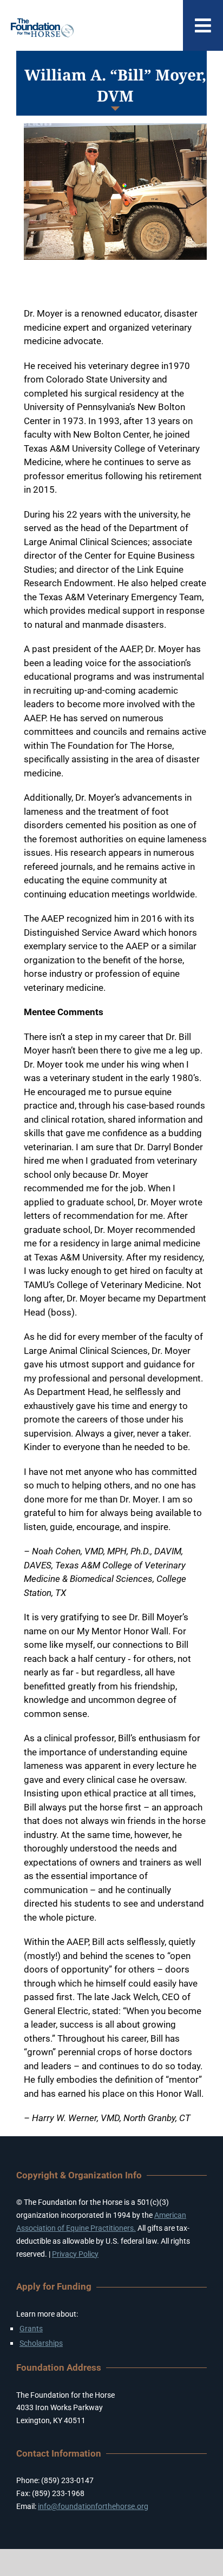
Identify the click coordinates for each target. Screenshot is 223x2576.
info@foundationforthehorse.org (93, 2506)
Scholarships (41, 2343)
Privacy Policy (75, 2254)
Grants (31, 2329)
